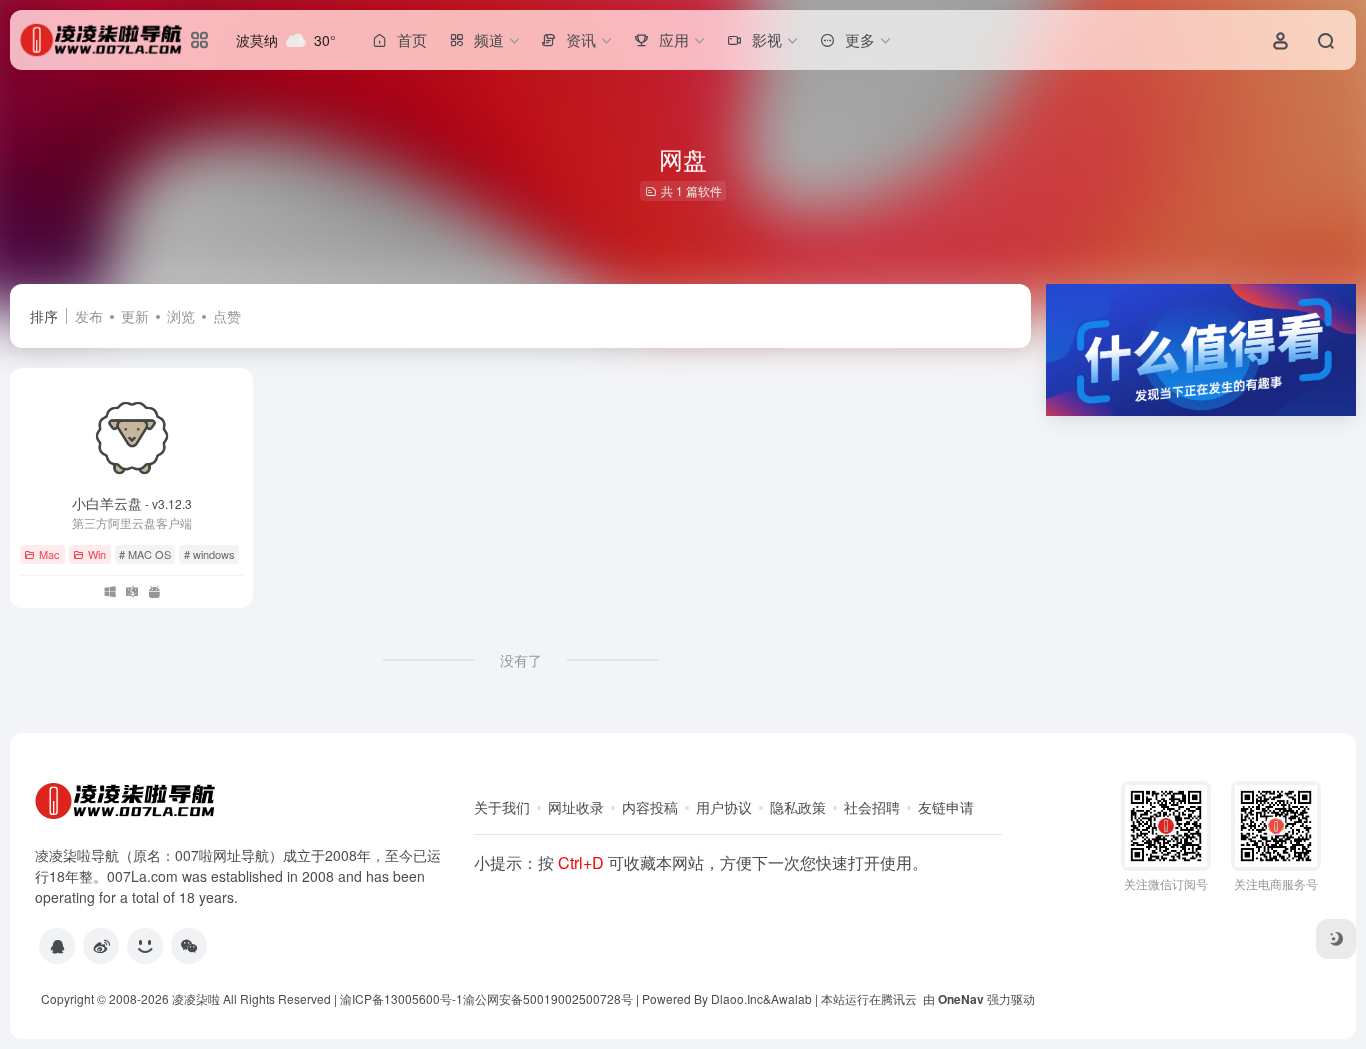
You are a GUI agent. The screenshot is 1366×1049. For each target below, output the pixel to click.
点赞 (227, 316)
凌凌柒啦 (196, 998)
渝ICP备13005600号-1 (401, 998)
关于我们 (502, 807)
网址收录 (576, 807)
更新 (135, 316)
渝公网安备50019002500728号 (548, 998)
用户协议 (724, 807)
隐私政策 (798, 807)
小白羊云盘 (132, 503)
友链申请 (946, 807)
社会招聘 (872, 807)
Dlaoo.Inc (737, 998)
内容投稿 (650, 807)
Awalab (791, 998)
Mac (49, 554)
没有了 (521, 660)
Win (97, 554)
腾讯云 (899, 998)
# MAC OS (145, 554)
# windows (209, 554)
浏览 (181, 316)
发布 (89, 316)
